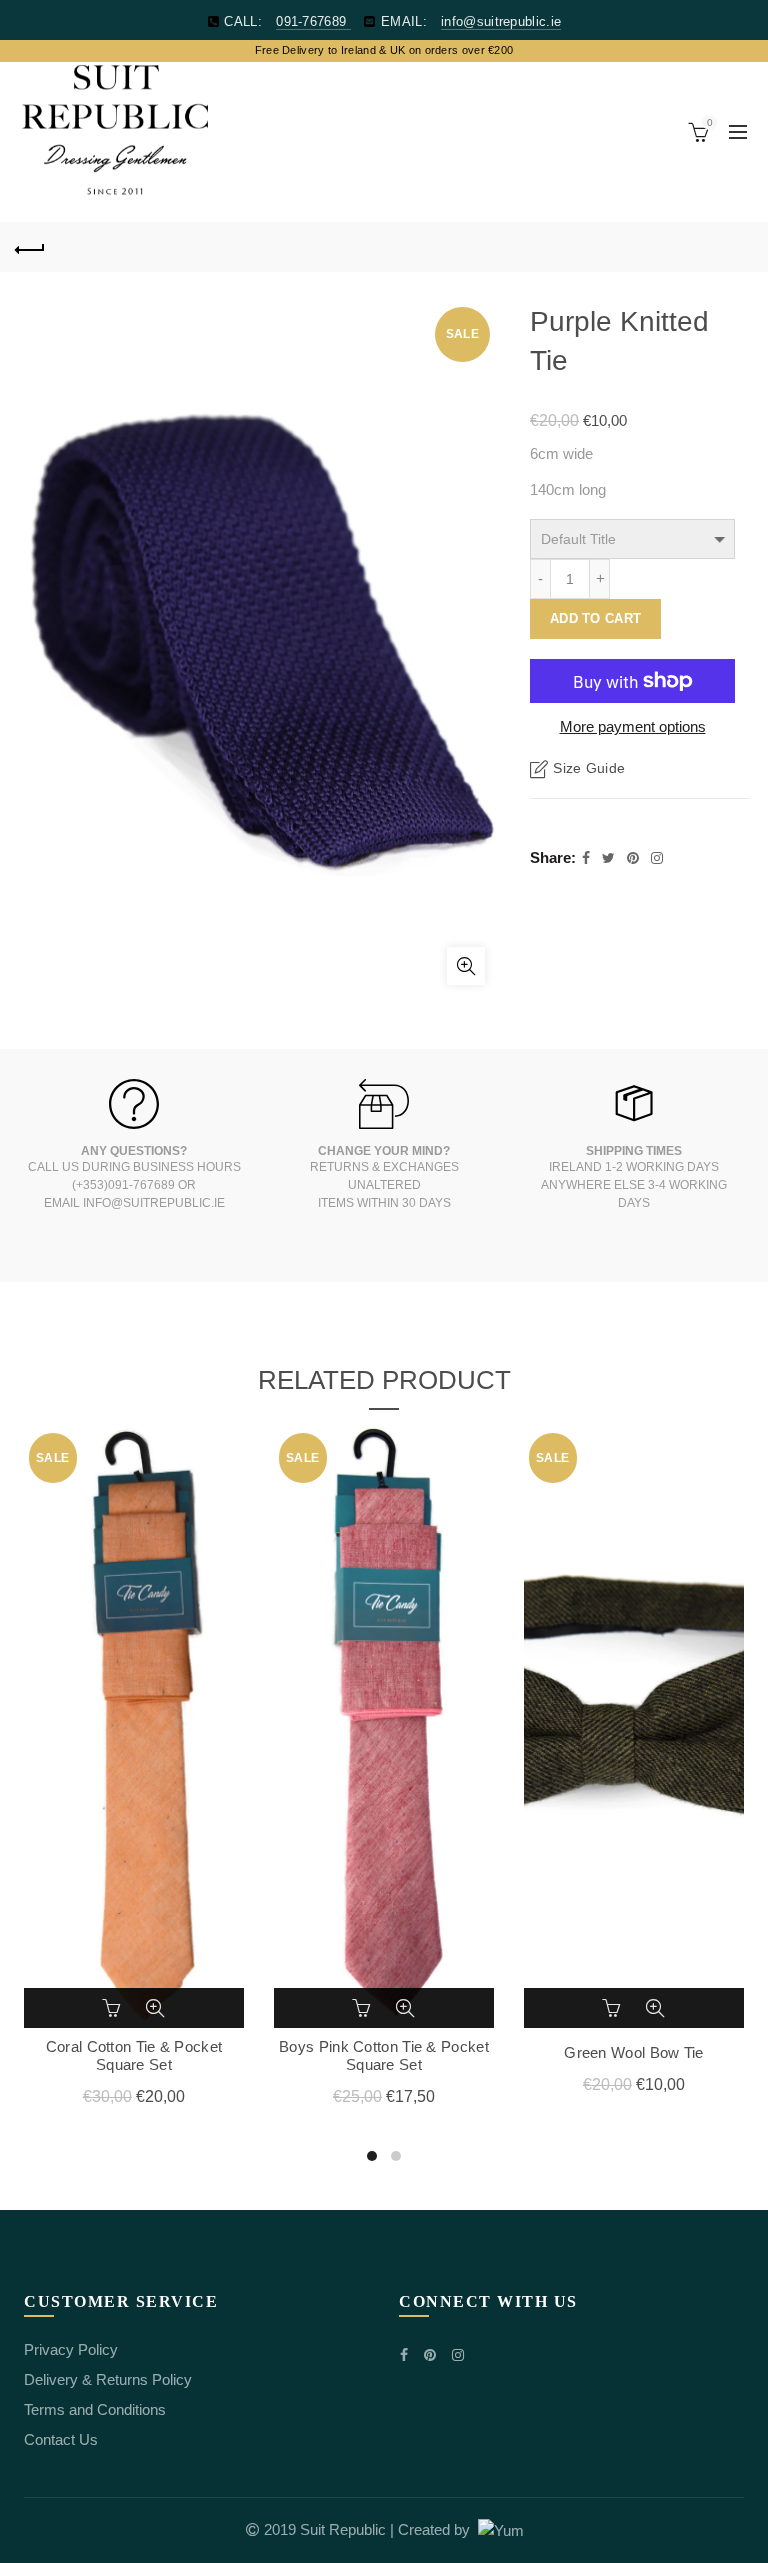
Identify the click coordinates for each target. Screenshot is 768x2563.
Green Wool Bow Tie (633, 2052)
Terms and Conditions (95, 2409)
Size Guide (589, 769)
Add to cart (595, 618)
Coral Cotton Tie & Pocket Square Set (134, 2055)
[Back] (30, 247)
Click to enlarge (466, 966)
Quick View (155, 2008)
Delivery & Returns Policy (108, 2379)
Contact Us (61, 2439)
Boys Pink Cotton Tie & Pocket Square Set (384, 2055)
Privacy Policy (71, 2349)
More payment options (633, 726)
